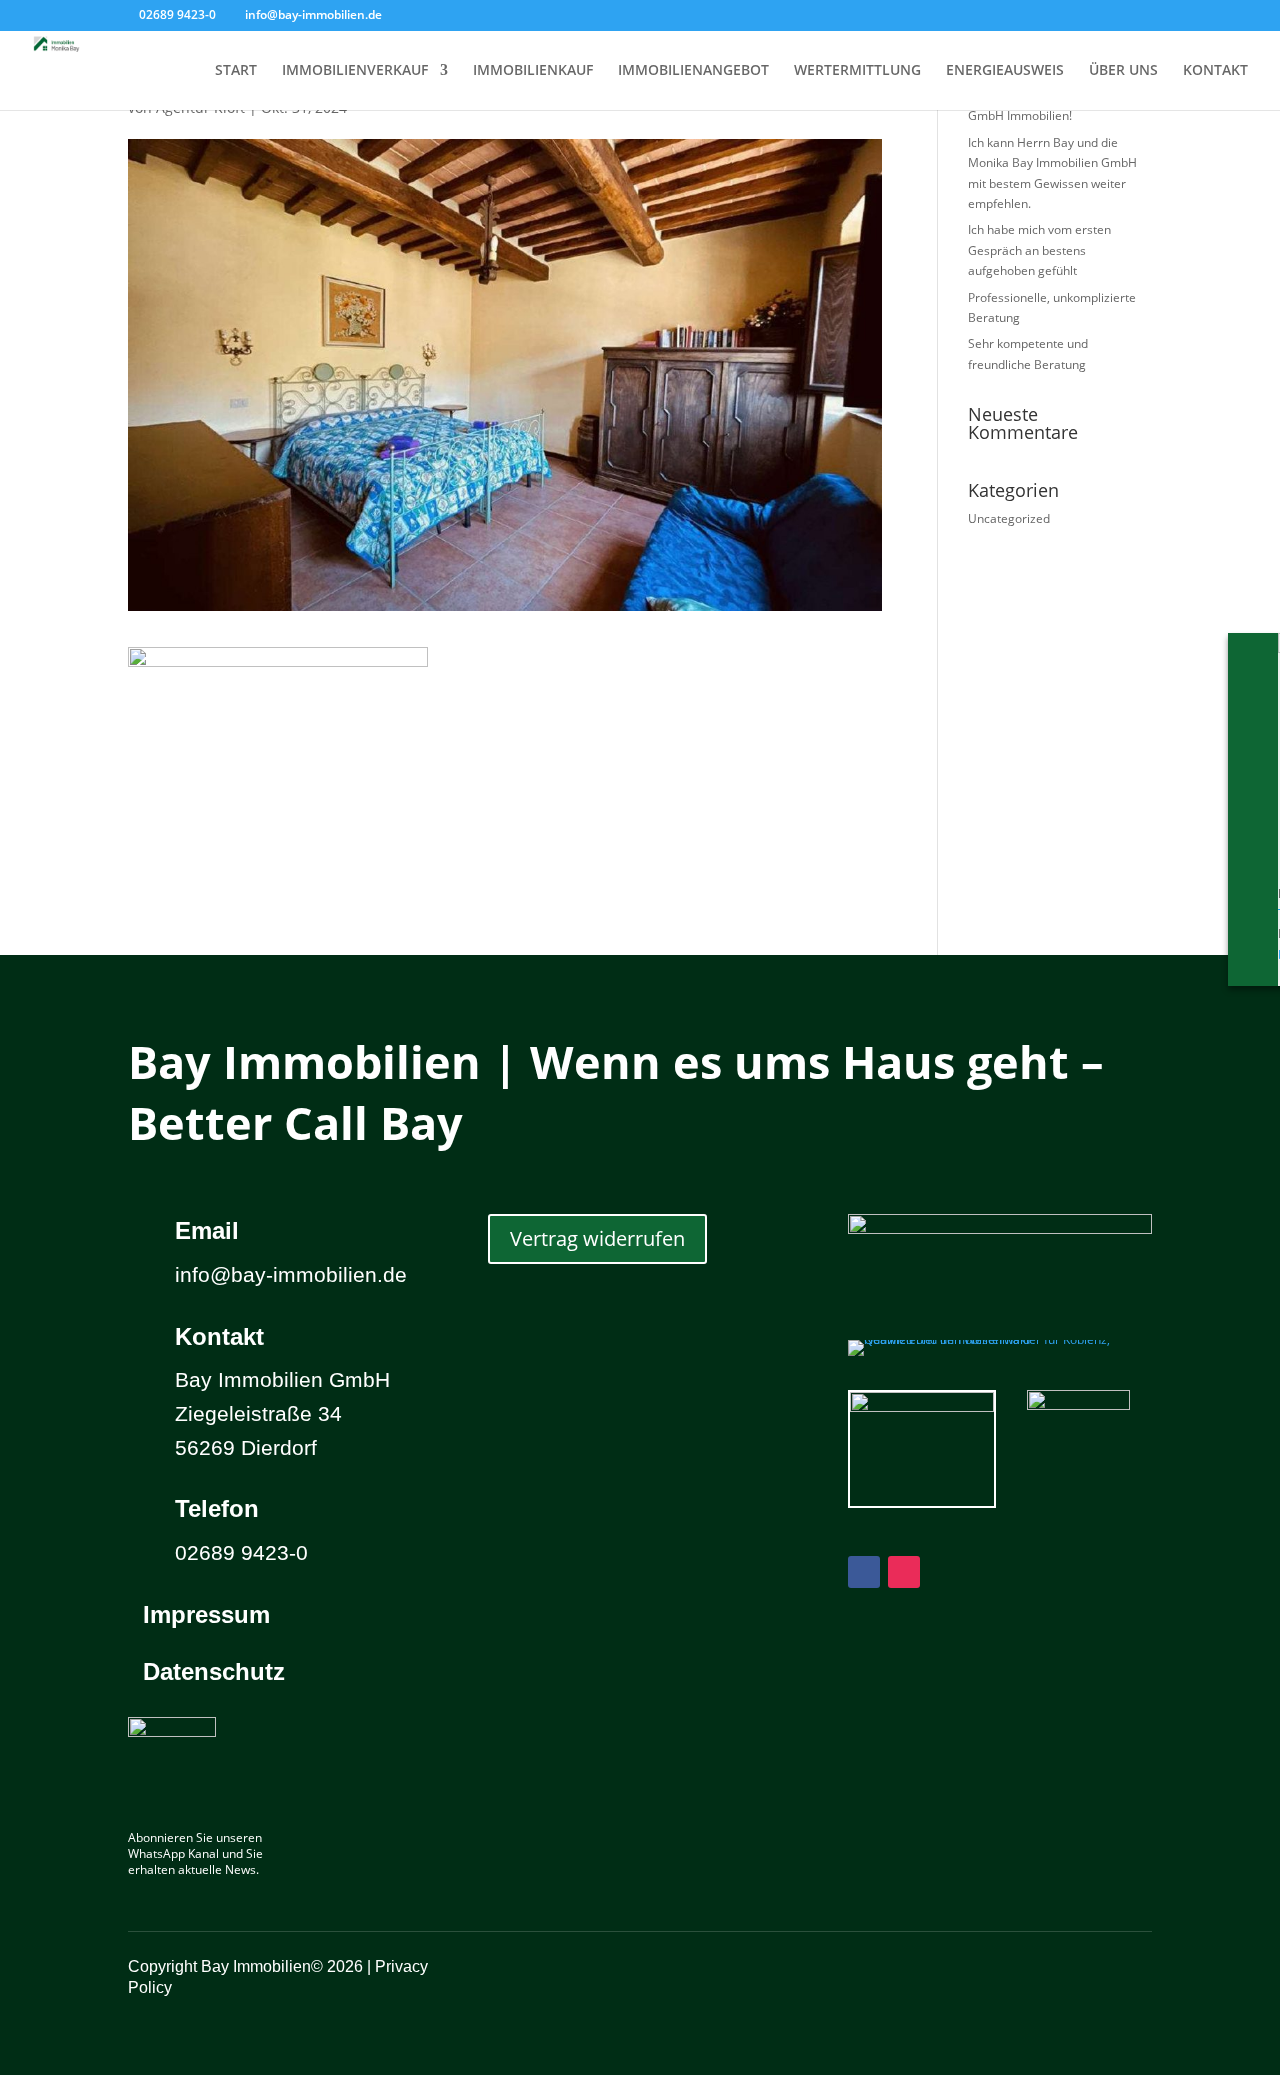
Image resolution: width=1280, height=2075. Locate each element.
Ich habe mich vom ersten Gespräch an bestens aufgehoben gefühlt (1039, 250)
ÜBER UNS (1123, 71)
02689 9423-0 (177, 14)
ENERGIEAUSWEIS (1005, 71)
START (236, 71)
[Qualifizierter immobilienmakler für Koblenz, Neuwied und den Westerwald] (1000, 1339)
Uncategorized (1009, 518)
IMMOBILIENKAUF (533, 71)
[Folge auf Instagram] (904, 1572)
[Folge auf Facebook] (864, 1572)
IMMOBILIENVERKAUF (355, 71)
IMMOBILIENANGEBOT (693, 71)
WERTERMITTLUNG (857, 71)
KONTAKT (1215, 71)
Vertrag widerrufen (597, 1238)
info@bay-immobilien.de (291, 1274)
